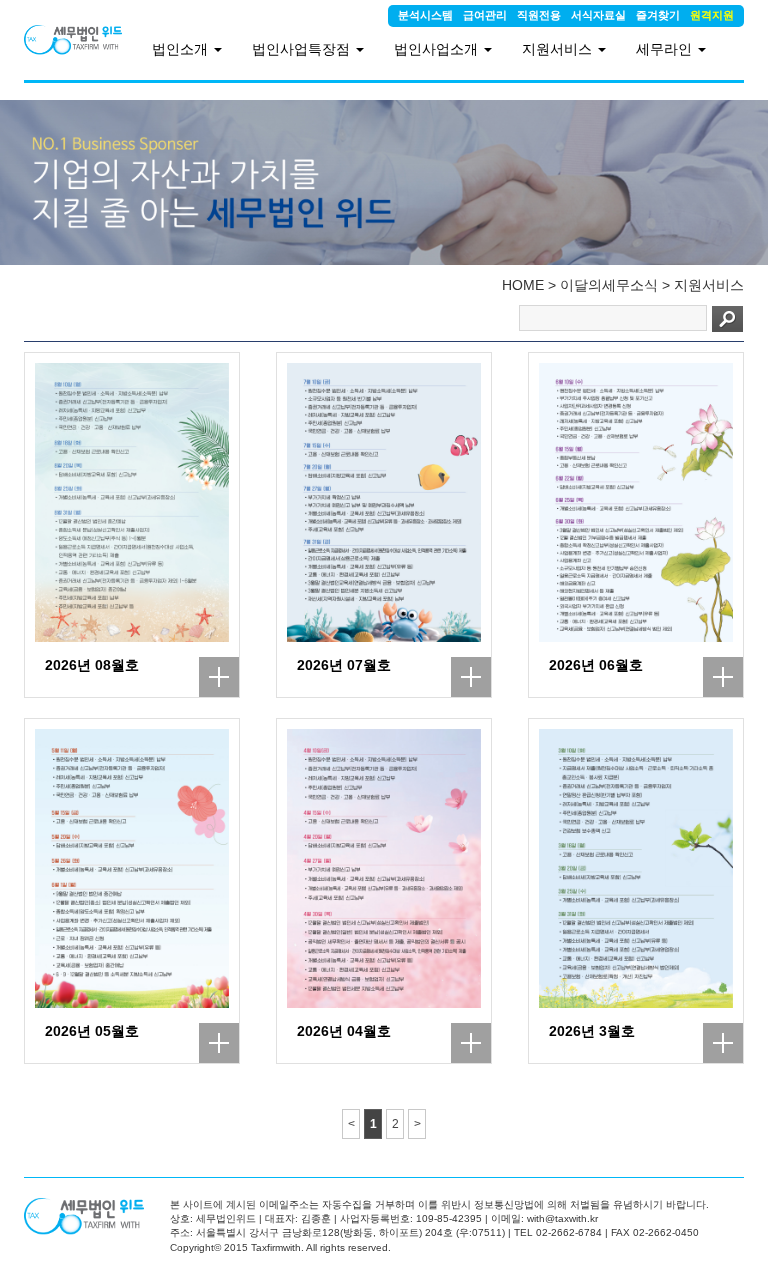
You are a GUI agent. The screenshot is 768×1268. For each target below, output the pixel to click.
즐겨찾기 (658, 15)
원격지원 (712, 15)
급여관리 (485, 15)
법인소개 (182, 49)
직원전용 (539, 15)
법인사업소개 (438, 49)
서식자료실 (598, 15)
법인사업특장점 (303, 49)
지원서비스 (709, 285)
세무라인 (666, 49)
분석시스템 (425, 15)
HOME (523, 285)
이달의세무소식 (609, 285)
